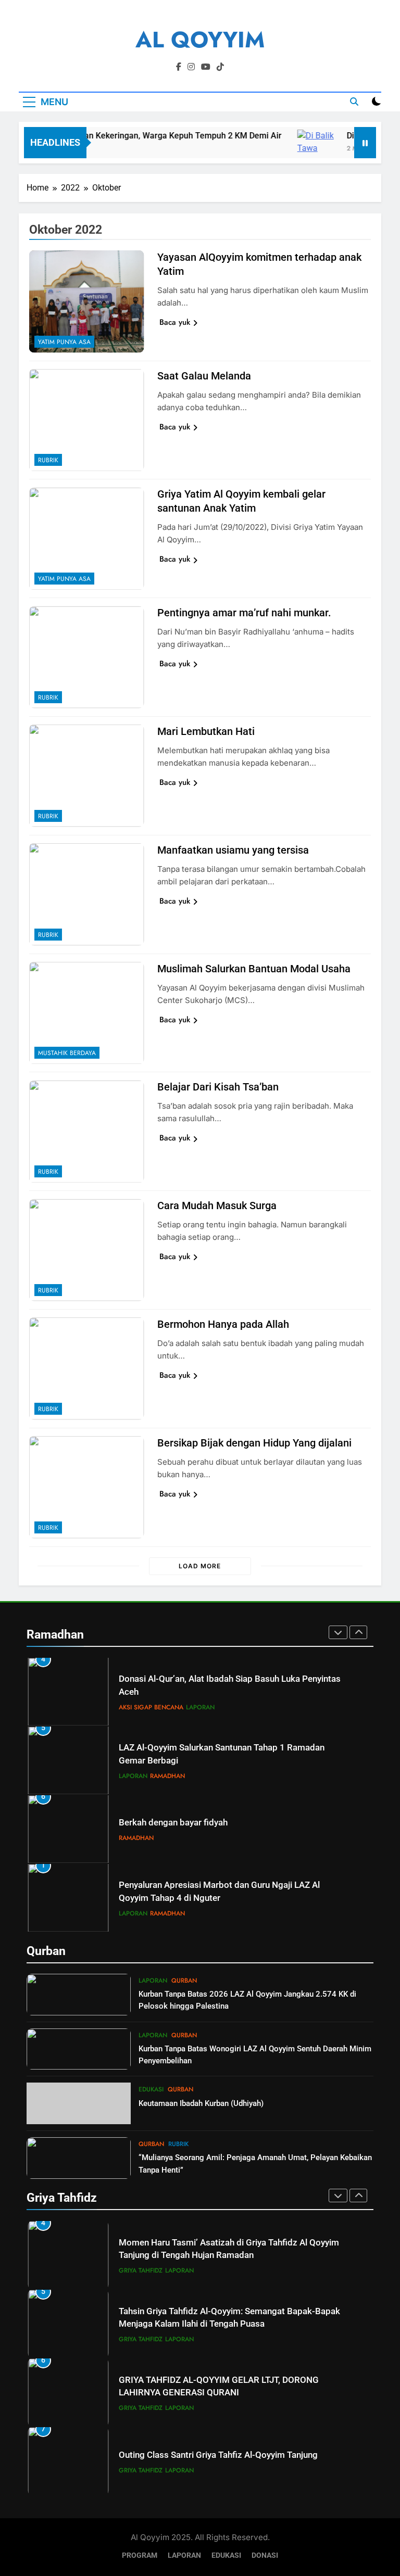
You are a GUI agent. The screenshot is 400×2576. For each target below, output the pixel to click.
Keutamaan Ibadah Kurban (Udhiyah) (201, 2103)
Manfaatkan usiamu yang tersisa (233, 850)
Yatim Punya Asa (64, 342)
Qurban (184, 1981)
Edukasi (151, 2089)
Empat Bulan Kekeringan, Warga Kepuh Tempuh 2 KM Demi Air (147, 136)
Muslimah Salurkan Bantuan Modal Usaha (254, 969)
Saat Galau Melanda (204, 376)
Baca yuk (175, 322)
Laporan (200, 1707)
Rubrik (48, 460)
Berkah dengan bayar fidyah (173, 1823)
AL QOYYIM (200, 40)
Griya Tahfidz (141, 2270)
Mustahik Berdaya (67, 1053)
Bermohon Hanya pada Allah (223, 1324)
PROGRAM (140, 2555)
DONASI (265, 2555)
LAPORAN (184, 2555)
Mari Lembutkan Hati (206, 731)
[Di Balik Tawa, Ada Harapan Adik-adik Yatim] (300, 142)
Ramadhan (167, 1776)
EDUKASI (226, 2555)
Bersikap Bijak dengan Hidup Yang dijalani (254, 1443)
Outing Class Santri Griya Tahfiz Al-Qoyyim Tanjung (218, 2455)
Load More (200, 1566)
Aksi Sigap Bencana (151, 1707)
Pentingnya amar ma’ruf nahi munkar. (244, 613)
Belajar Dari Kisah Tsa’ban (218, 1087)
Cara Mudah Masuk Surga (217, 1205)
